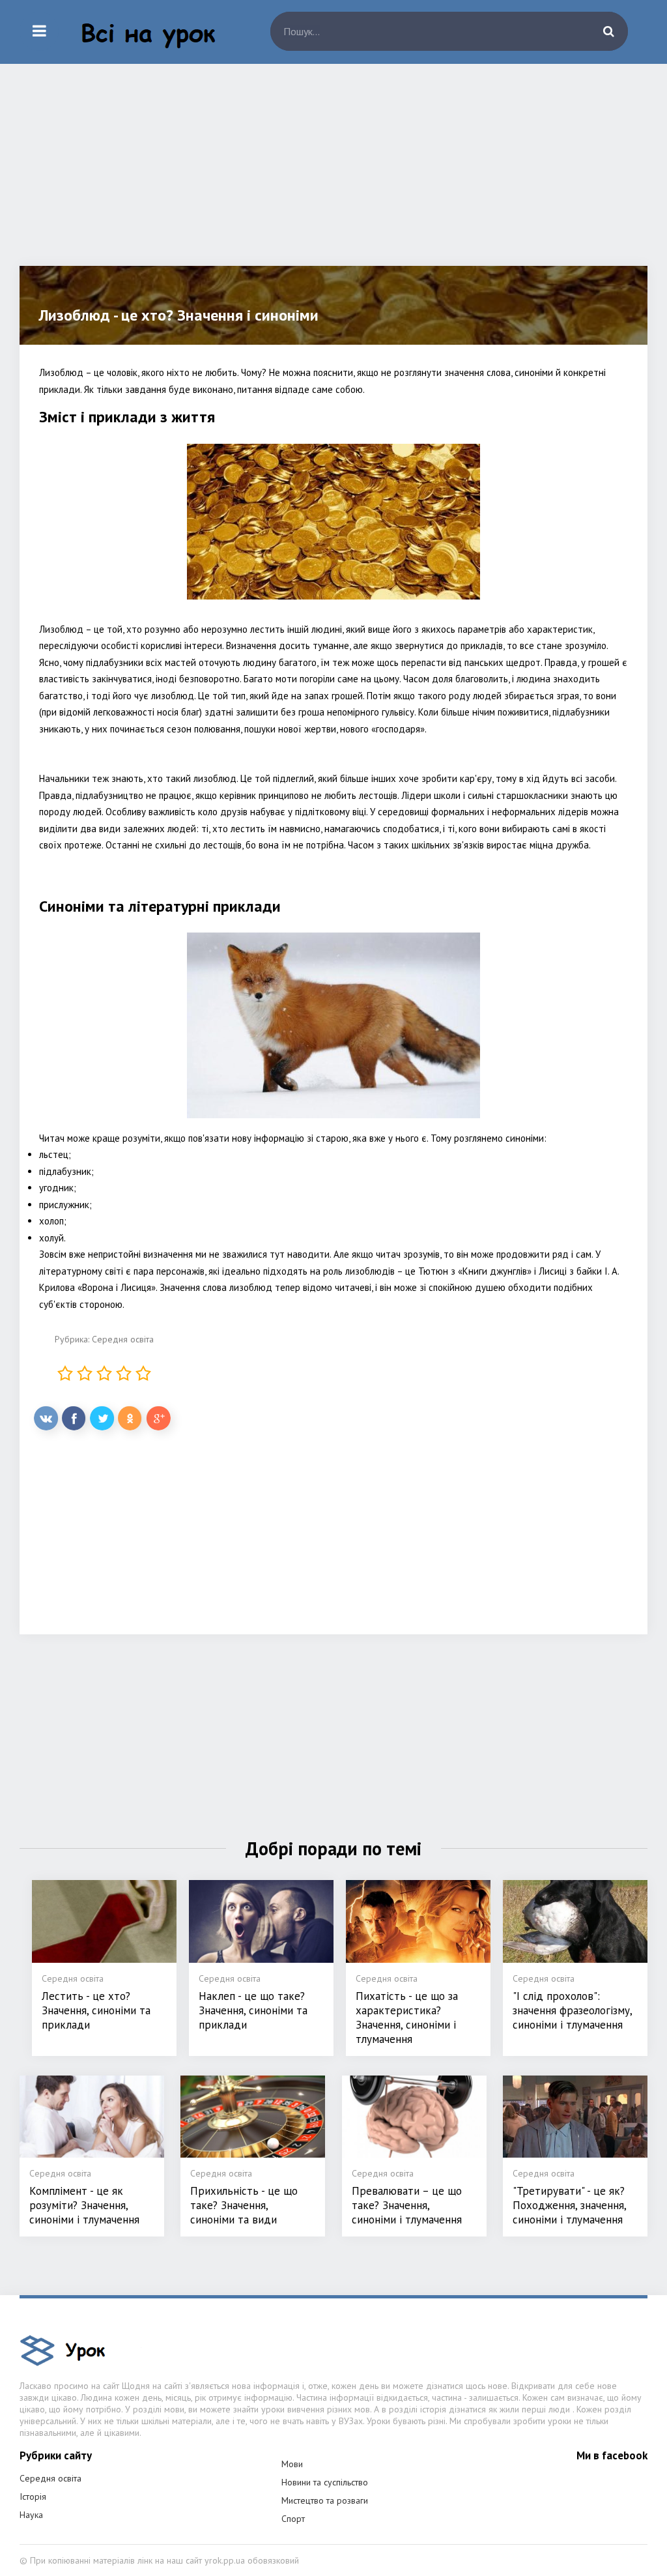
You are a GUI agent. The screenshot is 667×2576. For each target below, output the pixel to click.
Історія (33, 2496)
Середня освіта (123, 1339)
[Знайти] (608, 31)
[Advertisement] (333, 175)
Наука (31, 2515)
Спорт (293, 2519)
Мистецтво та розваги (325, 2500)
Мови (292, 2464)
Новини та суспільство (325, 2482)
